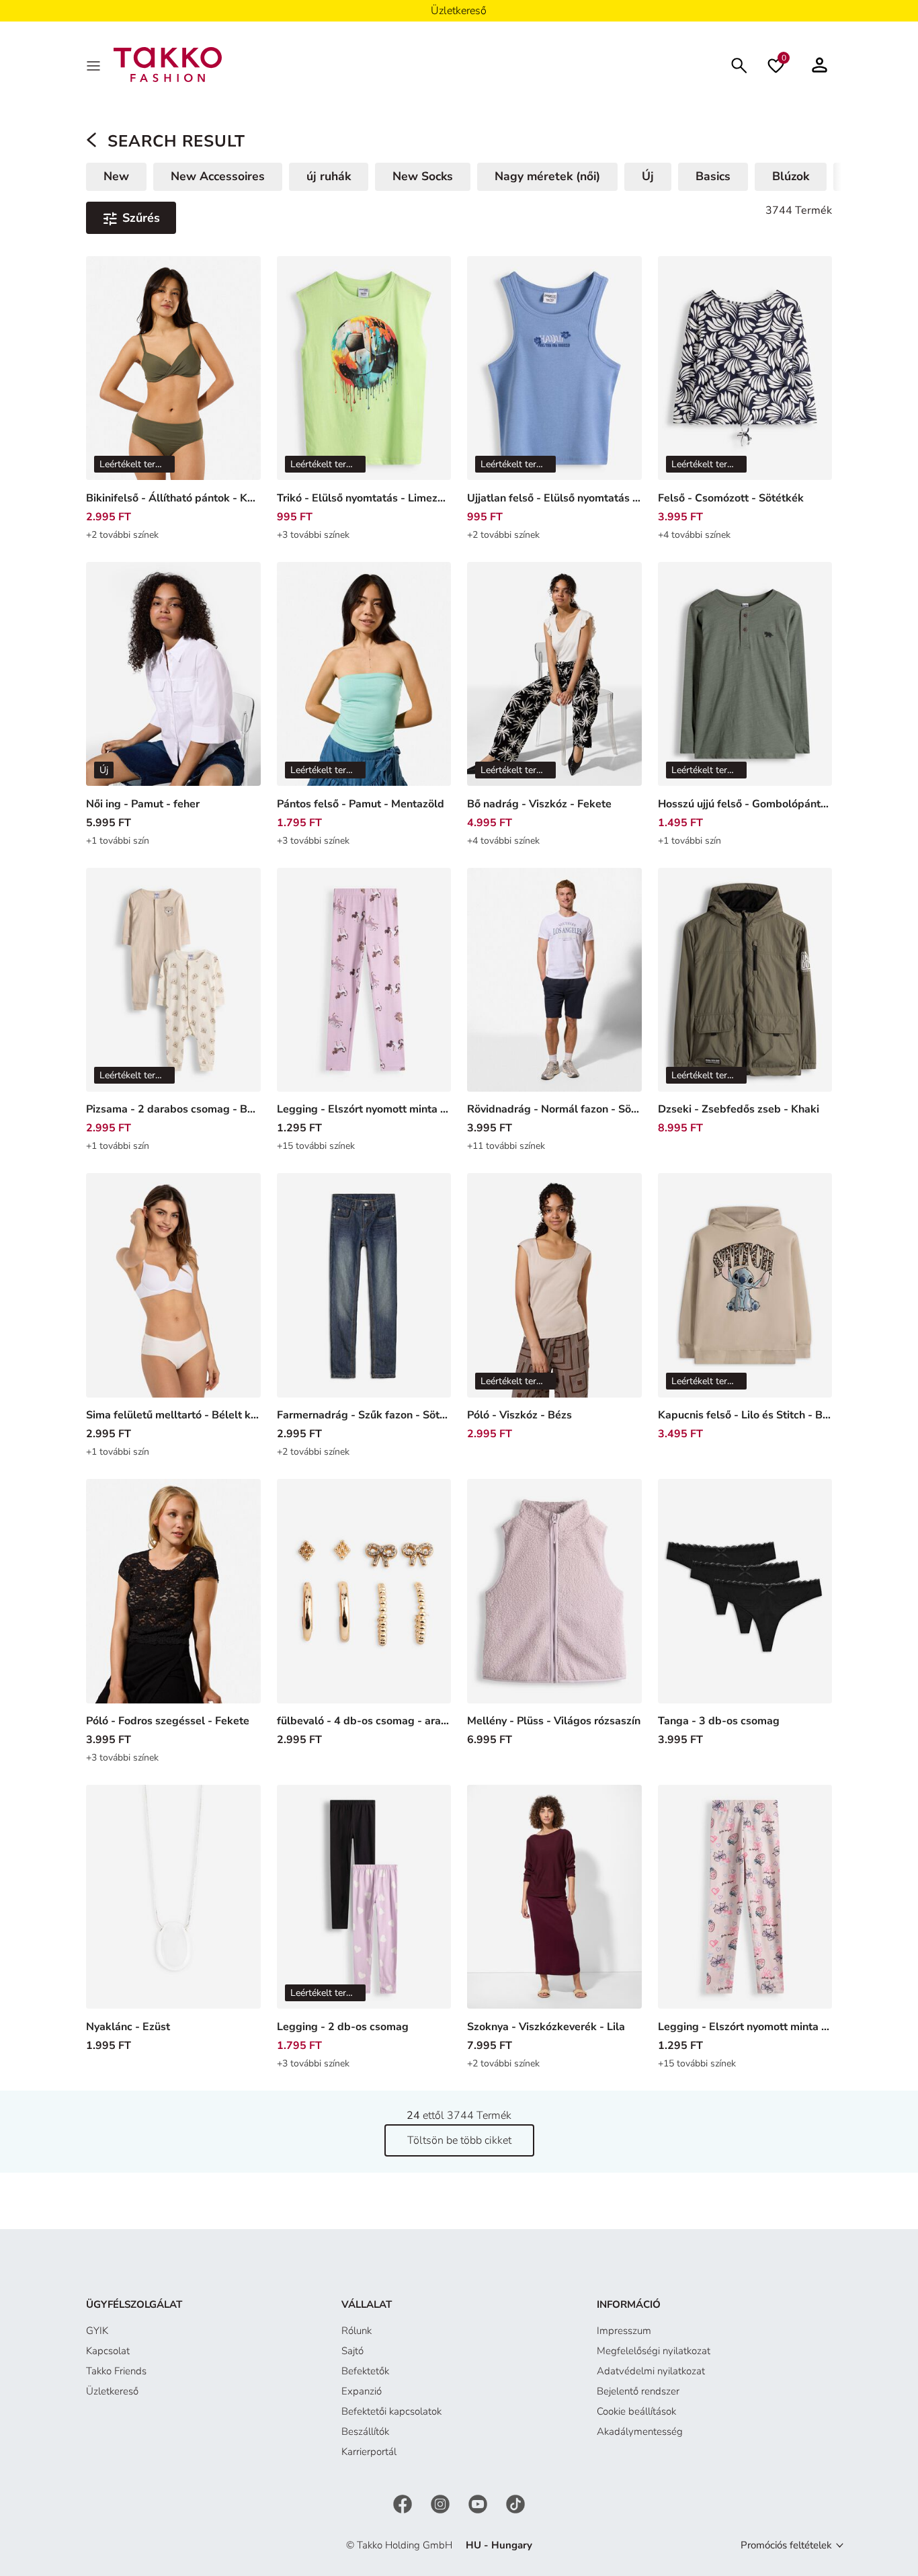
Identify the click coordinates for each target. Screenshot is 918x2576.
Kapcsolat (108, 2351)
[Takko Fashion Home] (168, 64)
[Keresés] (739, 64)
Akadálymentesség (640, 2431)
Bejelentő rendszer (638, 2391)
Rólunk (357, 2331)
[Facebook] (404, 2503)
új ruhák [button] (329, 176)
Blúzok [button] (791, 176)
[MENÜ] (95, 65)
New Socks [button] (423, 176)
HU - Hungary (499, 2545)
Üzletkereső (112, 2391)
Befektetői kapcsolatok (391, 2411)
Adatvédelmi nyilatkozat (651, 2371)
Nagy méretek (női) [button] (547, 176)
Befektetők (365, 2371)
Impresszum (624, 2331)
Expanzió (362, 2391)
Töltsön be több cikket (459, 2140)
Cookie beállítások (636, 2411)
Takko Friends (116, 2371)
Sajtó (352, 2351)
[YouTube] (479, 2503)
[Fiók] (820, 65)
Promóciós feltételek (786, 2545)
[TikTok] (515, 2503)
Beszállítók (365, 2431)
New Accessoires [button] (218, 176)
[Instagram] (442, 2503)
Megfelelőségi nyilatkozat (654, 2351)
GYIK (97, 2331)
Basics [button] (713, 176)
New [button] (116, 176)
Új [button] (648, 176)
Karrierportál (369, 2452)
